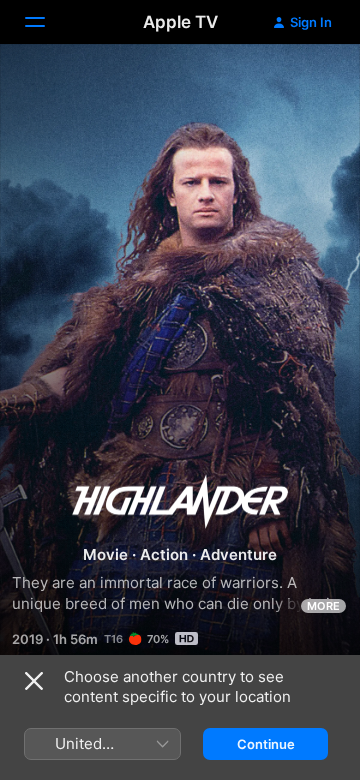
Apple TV (180, 22)
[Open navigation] (47, 22)
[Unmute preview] (306, 83)
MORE (323, 606)
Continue (266, 744)
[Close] (34, 681)
